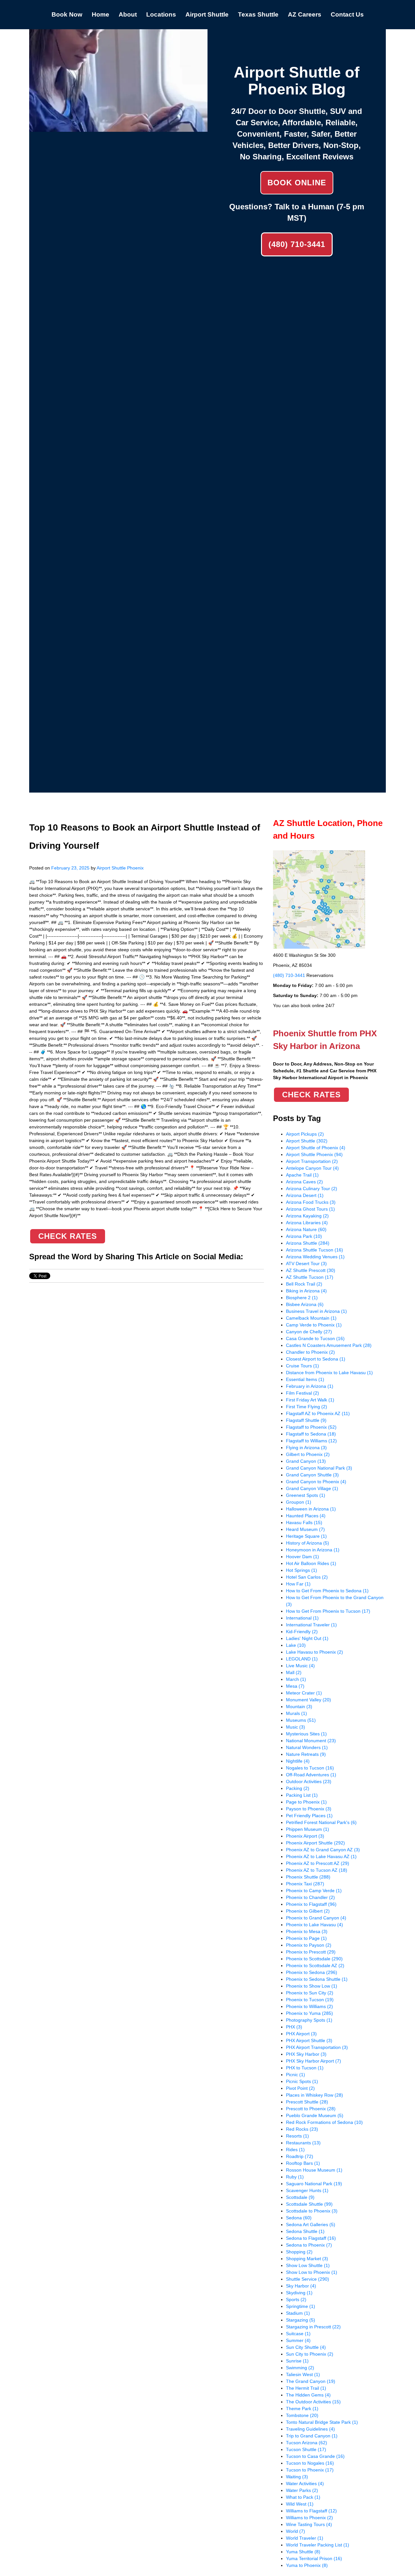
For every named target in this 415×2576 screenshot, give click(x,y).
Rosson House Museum (314, 2170)
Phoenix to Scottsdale (314, 1959)
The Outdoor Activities (313, 2402)
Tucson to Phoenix (310, 2470)
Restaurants (303, 2143)
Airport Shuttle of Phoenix (316, 1148)
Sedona (299, 2218)
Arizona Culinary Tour (312, 1189)
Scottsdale (300, 2197)
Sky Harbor (301, 2286)
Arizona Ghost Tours (310, 1209)
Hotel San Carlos (307, 1577)
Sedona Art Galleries (311, 2225)
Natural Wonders (307, 1747)
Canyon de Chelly (309, 1332)
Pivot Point (300, 2088)
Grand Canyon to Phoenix (316, 1482)
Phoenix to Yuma (309, 2013)
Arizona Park (304, 1236)
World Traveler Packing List (318, 2545)
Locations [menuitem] (161, 14)
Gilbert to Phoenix (308, 1454)
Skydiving (299, 2293)
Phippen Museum (308, 1829)
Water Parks (302, 2490)
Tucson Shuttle (306, 2449)
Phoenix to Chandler (310, 1897)
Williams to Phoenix (309, 2518)
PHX (294, 2027)
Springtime (301, 2306)
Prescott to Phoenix (311, 2109)
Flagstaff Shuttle (306, 1420)
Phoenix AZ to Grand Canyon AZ (323, 1850)
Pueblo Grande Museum (315, 2115)
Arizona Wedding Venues (315, 1257)
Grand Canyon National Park (319, 1468)
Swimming (300, 2368)
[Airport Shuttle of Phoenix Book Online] (118, 128)
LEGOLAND (302, 1659)
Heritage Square (306, 1536)
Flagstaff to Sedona (311, 1434)
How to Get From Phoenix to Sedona (327, 1591)
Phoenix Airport (305, 1836)
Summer (298, 2340)
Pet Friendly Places (309, 1816)
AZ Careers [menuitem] (305, 14)
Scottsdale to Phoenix (312, 2211)
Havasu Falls (304, 1522)
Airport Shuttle (307, 1141)
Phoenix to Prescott (311, 1952)
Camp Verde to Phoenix (314, 1325)
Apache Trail (302, 1175)
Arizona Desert (305, 1195)
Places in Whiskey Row (314, 2095)
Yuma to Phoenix (307, 2565)
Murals (296, 1713)
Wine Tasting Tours (309, 2524)
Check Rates (68, 1236)
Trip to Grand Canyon (312, 2436)
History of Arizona (308, 1543)
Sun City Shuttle (306, 2347)
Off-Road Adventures (311, 1775)
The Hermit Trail (306, 2388)
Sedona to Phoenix (309, 2245)
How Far (298, 1584)
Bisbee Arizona (305, 1304)
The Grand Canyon (311, 2381)
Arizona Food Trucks (311, 1202)
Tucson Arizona (307, 2443)
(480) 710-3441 (297, 244)
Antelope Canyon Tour (312, 1168)
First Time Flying (307, 1407)
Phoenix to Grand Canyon (316, 1918)
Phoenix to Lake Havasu (314, 1925)
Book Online (297, 183)
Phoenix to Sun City (310, 1993)
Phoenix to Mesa (307, 1931)
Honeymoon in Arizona (313, 1550)
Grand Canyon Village (312, 1488)
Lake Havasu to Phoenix (314, 1652)
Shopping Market (307, 2259)
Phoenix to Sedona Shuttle (317, 1979)
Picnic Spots (302, 2081)
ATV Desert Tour (306, 1263)
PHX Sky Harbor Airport (314, 2061)
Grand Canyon (306, 1461)
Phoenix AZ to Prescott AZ (318, 1863)
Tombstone (302, 2415)
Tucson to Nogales (310, 2463)
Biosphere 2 (302, 1298)
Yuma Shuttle (303, 2552)
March (296, 1679)
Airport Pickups (305, 1134)
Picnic (296, 2075)
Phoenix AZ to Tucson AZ (317, 1870)
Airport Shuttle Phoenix (120, 868)
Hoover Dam (302, 1557)
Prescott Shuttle (307, 2102)
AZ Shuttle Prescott (311, 1270)
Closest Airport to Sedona (316, 1359)
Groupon (299, 1502)
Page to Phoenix (306, 1802)
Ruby (295, 2177)
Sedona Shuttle (305, 2231)
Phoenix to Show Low (312, 1986)
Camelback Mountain (311, 1318)
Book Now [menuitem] (67, 14)
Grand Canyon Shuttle (312, 1475)
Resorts (297, 2136)
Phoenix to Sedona (312, 1972)
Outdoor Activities (309, 1781)
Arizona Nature (306, 1229)
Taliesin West (303, 2374)
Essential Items (305, 1379)
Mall (294, 1672)
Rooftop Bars (303, 2163)
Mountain (299, 1707)
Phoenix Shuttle (308, 1877)
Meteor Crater (304, 1693)
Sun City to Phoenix (310, 2354)
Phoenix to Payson (309, 1945)
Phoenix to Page (306, 1938)
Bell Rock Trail (304, 1284)
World (296, 2531)
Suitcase (298, 2334)
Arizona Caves (304, 1182)
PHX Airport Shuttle (309, 2040)
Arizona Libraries (307, 1223)
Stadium (298, 2313)
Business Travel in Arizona (316, 1311)
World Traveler (305, 2538)
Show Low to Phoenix (312, 2272)
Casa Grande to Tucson (315, 1338)
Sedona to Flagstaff (311, 2238)
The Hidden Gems (308, 2395)
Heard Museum (305, 1529)
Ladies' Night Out (307, 1638)
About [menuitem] (128, 14)
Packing (298, 1788)
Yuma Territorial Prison (314, 2558)
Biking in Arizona (306, 1291)
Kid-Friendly (302, 1632)
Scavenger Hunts (307, 2190)
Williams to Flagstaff (311, 2511)
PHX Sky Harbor (306, 2054)
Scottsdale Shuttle (309, 2204)
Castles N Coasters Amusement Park (329, 1345)
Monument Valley (308, 1700)
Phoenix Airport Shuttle (315, 1843)
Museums (301, 1720)
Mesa (295, 1686)
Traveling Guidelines (310, 2429)
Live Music (300, 1666)
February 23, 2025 (70, 868)
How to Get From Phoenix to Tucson (328, 1611)
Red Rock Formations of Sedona (324, 2122)
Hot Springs (302, 1570)
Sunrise (297, 2361)
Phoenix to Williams (309, 2006)
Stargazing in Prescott (313, 2327)
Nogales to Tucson (310, 1768)
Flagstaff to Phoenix (311, 1427)
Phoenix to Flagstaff (311, 1904)
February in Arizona (310, 1386)
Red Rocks (302, 2129)
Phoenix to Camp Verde (314, 1891)
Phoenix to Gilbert (308, 1911)
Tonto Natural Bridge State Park (322, 2422)
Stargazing (301, 2320)
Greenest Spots (306, 1495)
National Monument (311, 1741)
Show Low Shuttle (308, 2265)
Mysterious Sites (306, 1734)
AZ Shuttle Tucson (310, 1277)
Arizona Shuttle (308, 1243)
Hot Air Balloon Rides (311, 1563)
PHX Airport (301, 2034)
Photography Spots (309, 2020)
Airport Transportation (312, 1161)
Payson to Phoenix (309, 1809)
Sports (296, 2299)
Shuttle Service (308, 2279)
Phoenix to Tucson (310, 2000)
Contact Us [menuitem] (347, 14)
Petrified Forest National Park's (321, 1822)
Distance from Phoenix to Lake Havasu (329, 1373)
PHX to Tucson (305, 2068)
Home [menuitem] (101, 14)
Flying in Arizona (306, 1448)
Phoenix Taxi (305, 1884)
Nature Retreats (306, 1754)
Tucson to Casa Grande (315, 2456)
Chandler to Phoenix (310, 1352)
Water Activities (305, 2484)
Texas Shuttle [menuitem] (258, 14)
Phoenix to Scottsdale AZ (315, 1966)
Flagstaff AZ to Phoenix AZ (318, 1413)
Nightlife (298, 1761)
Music (296, 1727)
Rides (295, 2150)
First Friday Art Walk (310, 1400)
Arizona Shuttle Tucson (314, 1250)
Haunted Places (306, 1516)
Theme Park (302, 2409)
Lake (296, 1645)
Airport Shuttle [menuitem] (207, 14)
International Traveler (311, 1625)
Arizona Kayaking (307, 1216)
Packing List (302, 1795)
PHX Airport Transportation (317, 2047)
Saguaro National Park (314, 2184)
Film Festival (302, 1393)
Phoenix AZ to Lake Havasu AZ (321, 1856)
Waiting (297, 2477)
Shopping (299, 2252)
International (302, 1618)
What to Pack (303, 2497)
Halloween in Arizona (311, 1509)
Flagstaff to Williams (311, 1441)
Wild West (300, 2504)
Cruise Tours (302, 1366)
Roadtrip (300, 2156)
